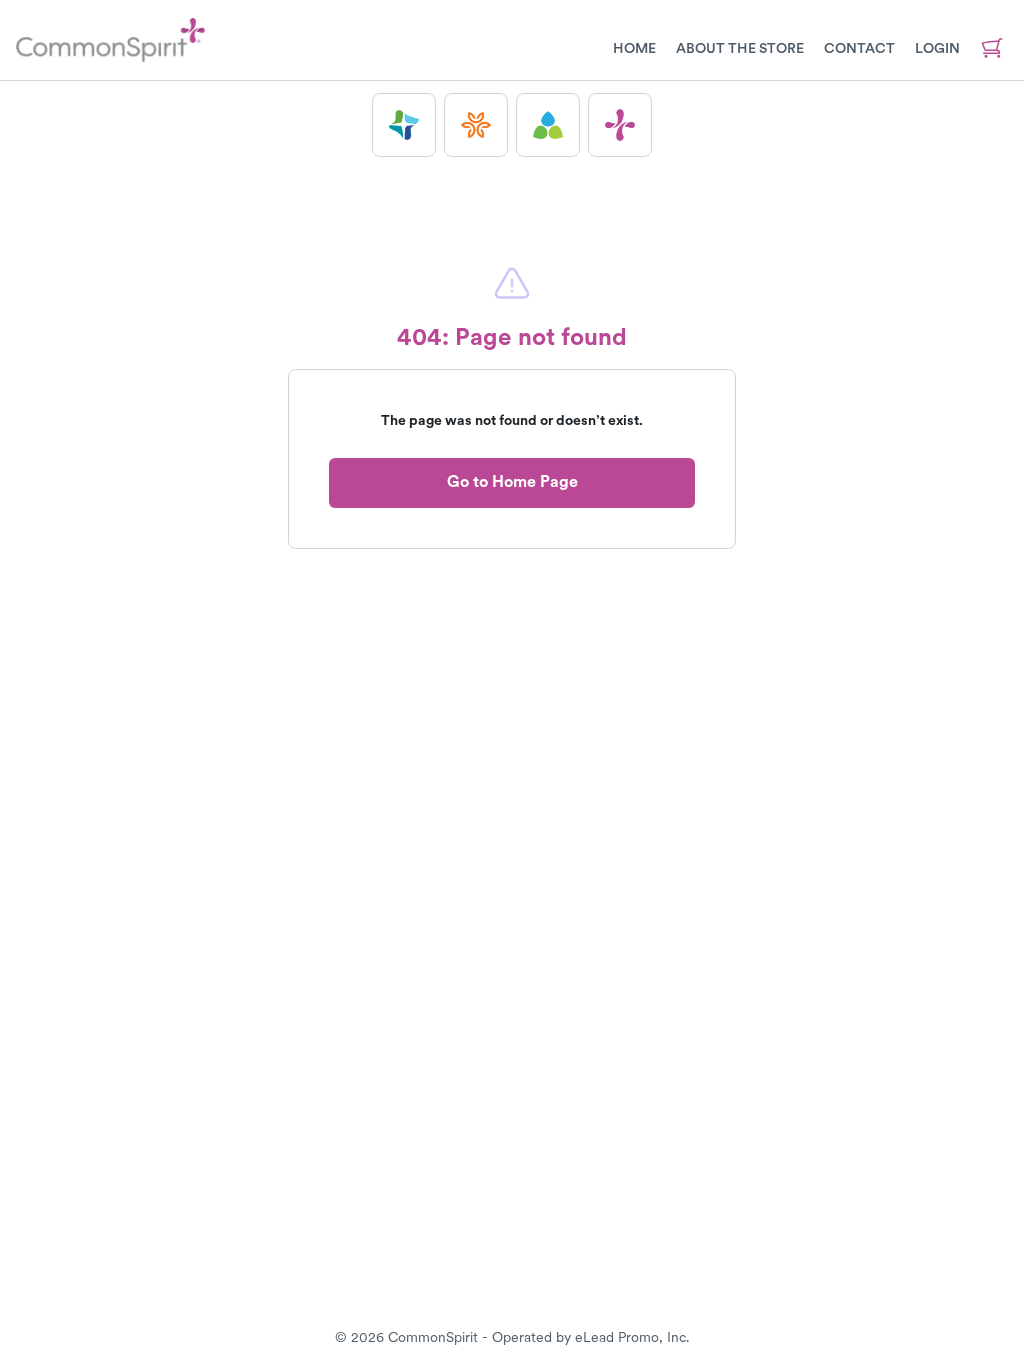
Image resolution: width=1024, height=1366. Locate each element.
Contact (859, 48)
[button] (404, 125)
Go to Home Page (512, 481)
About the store (740, 48)
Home (634, 48)
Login (937, 48)
